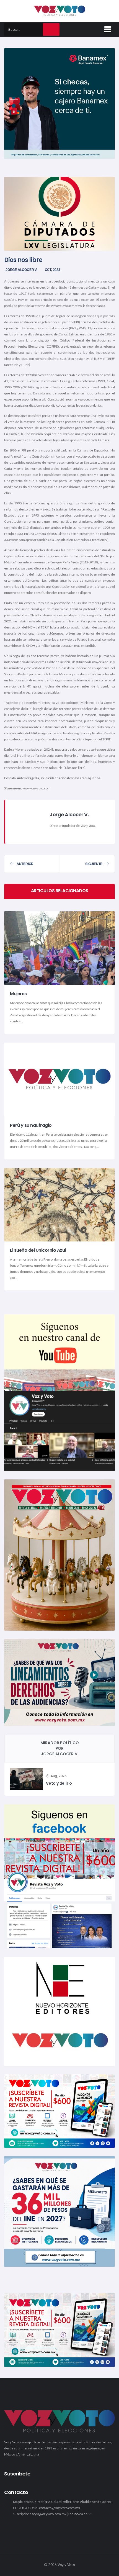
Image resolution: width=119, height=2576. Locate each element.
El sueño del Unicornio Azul (38, 1250)
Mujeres (18, 994)
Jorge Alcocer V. (21, 270)
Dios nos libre (23, 260)
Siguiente (94, 864)
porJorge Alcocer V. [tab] (60, 1748)
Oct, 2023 (53, 270)
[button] (107, 28)
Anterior (25, 864)
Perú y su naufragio (31, 1125)
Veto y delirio (59, 1783)
